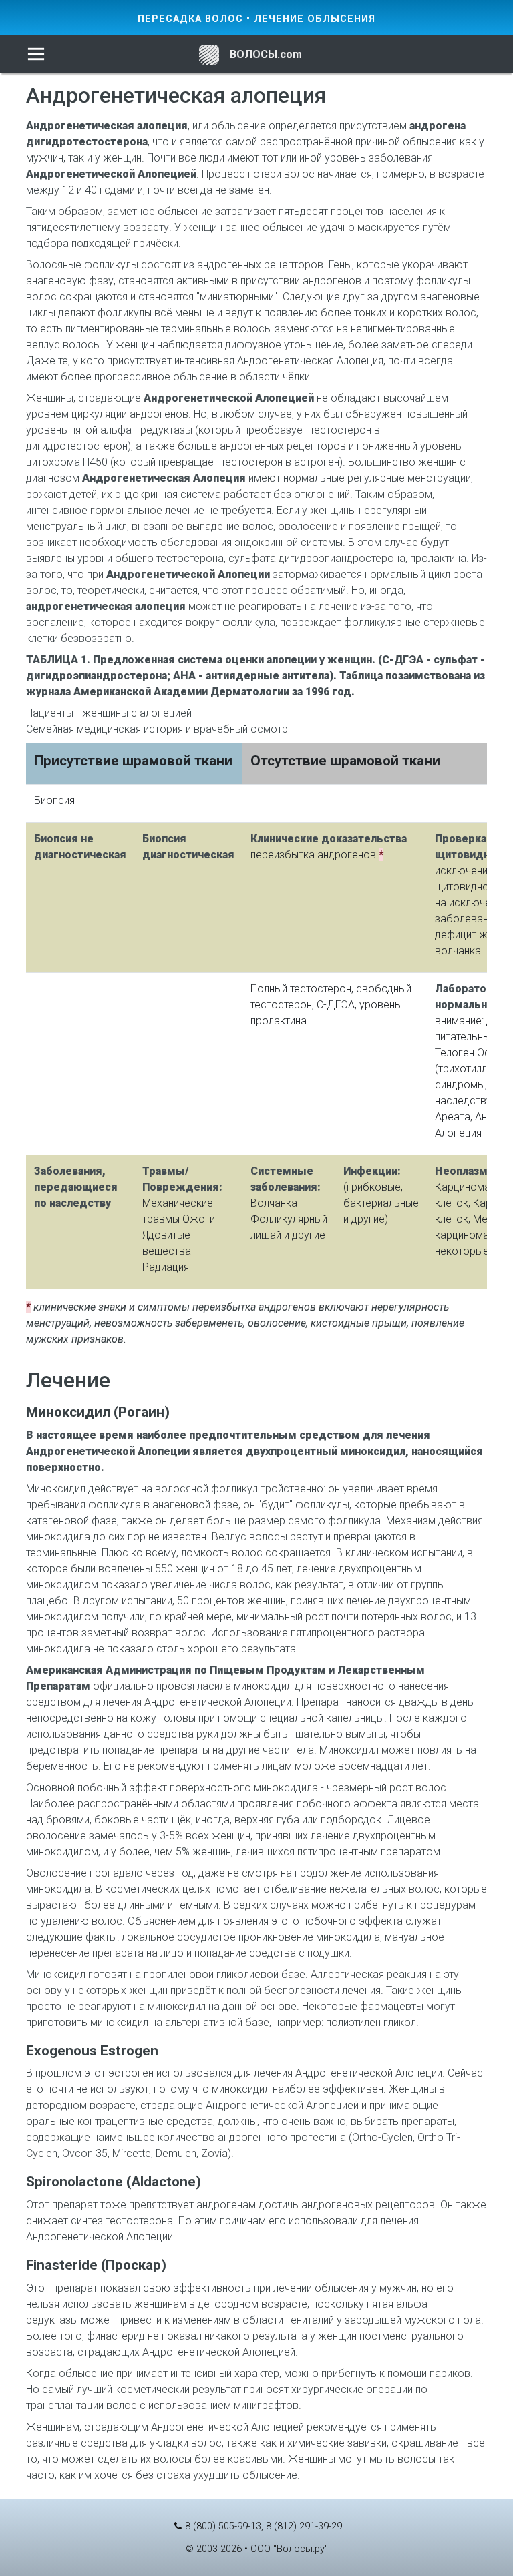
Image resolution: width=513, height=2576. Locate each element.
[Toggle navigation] (36, 54)
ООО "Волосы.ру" (289, 2549)
